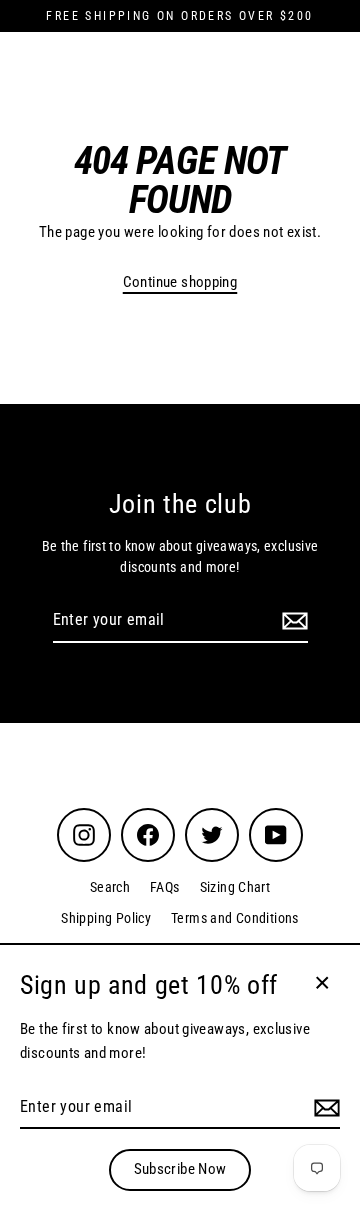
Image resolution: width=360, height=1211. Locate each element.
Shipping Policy (106, 918)
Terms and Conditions (235, 918)
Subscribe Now (180, 1169)
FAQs (165, 887)
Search (110, 887)
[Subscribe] (292, 621)
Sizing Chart (235, 887)
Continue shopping (180, 282)
